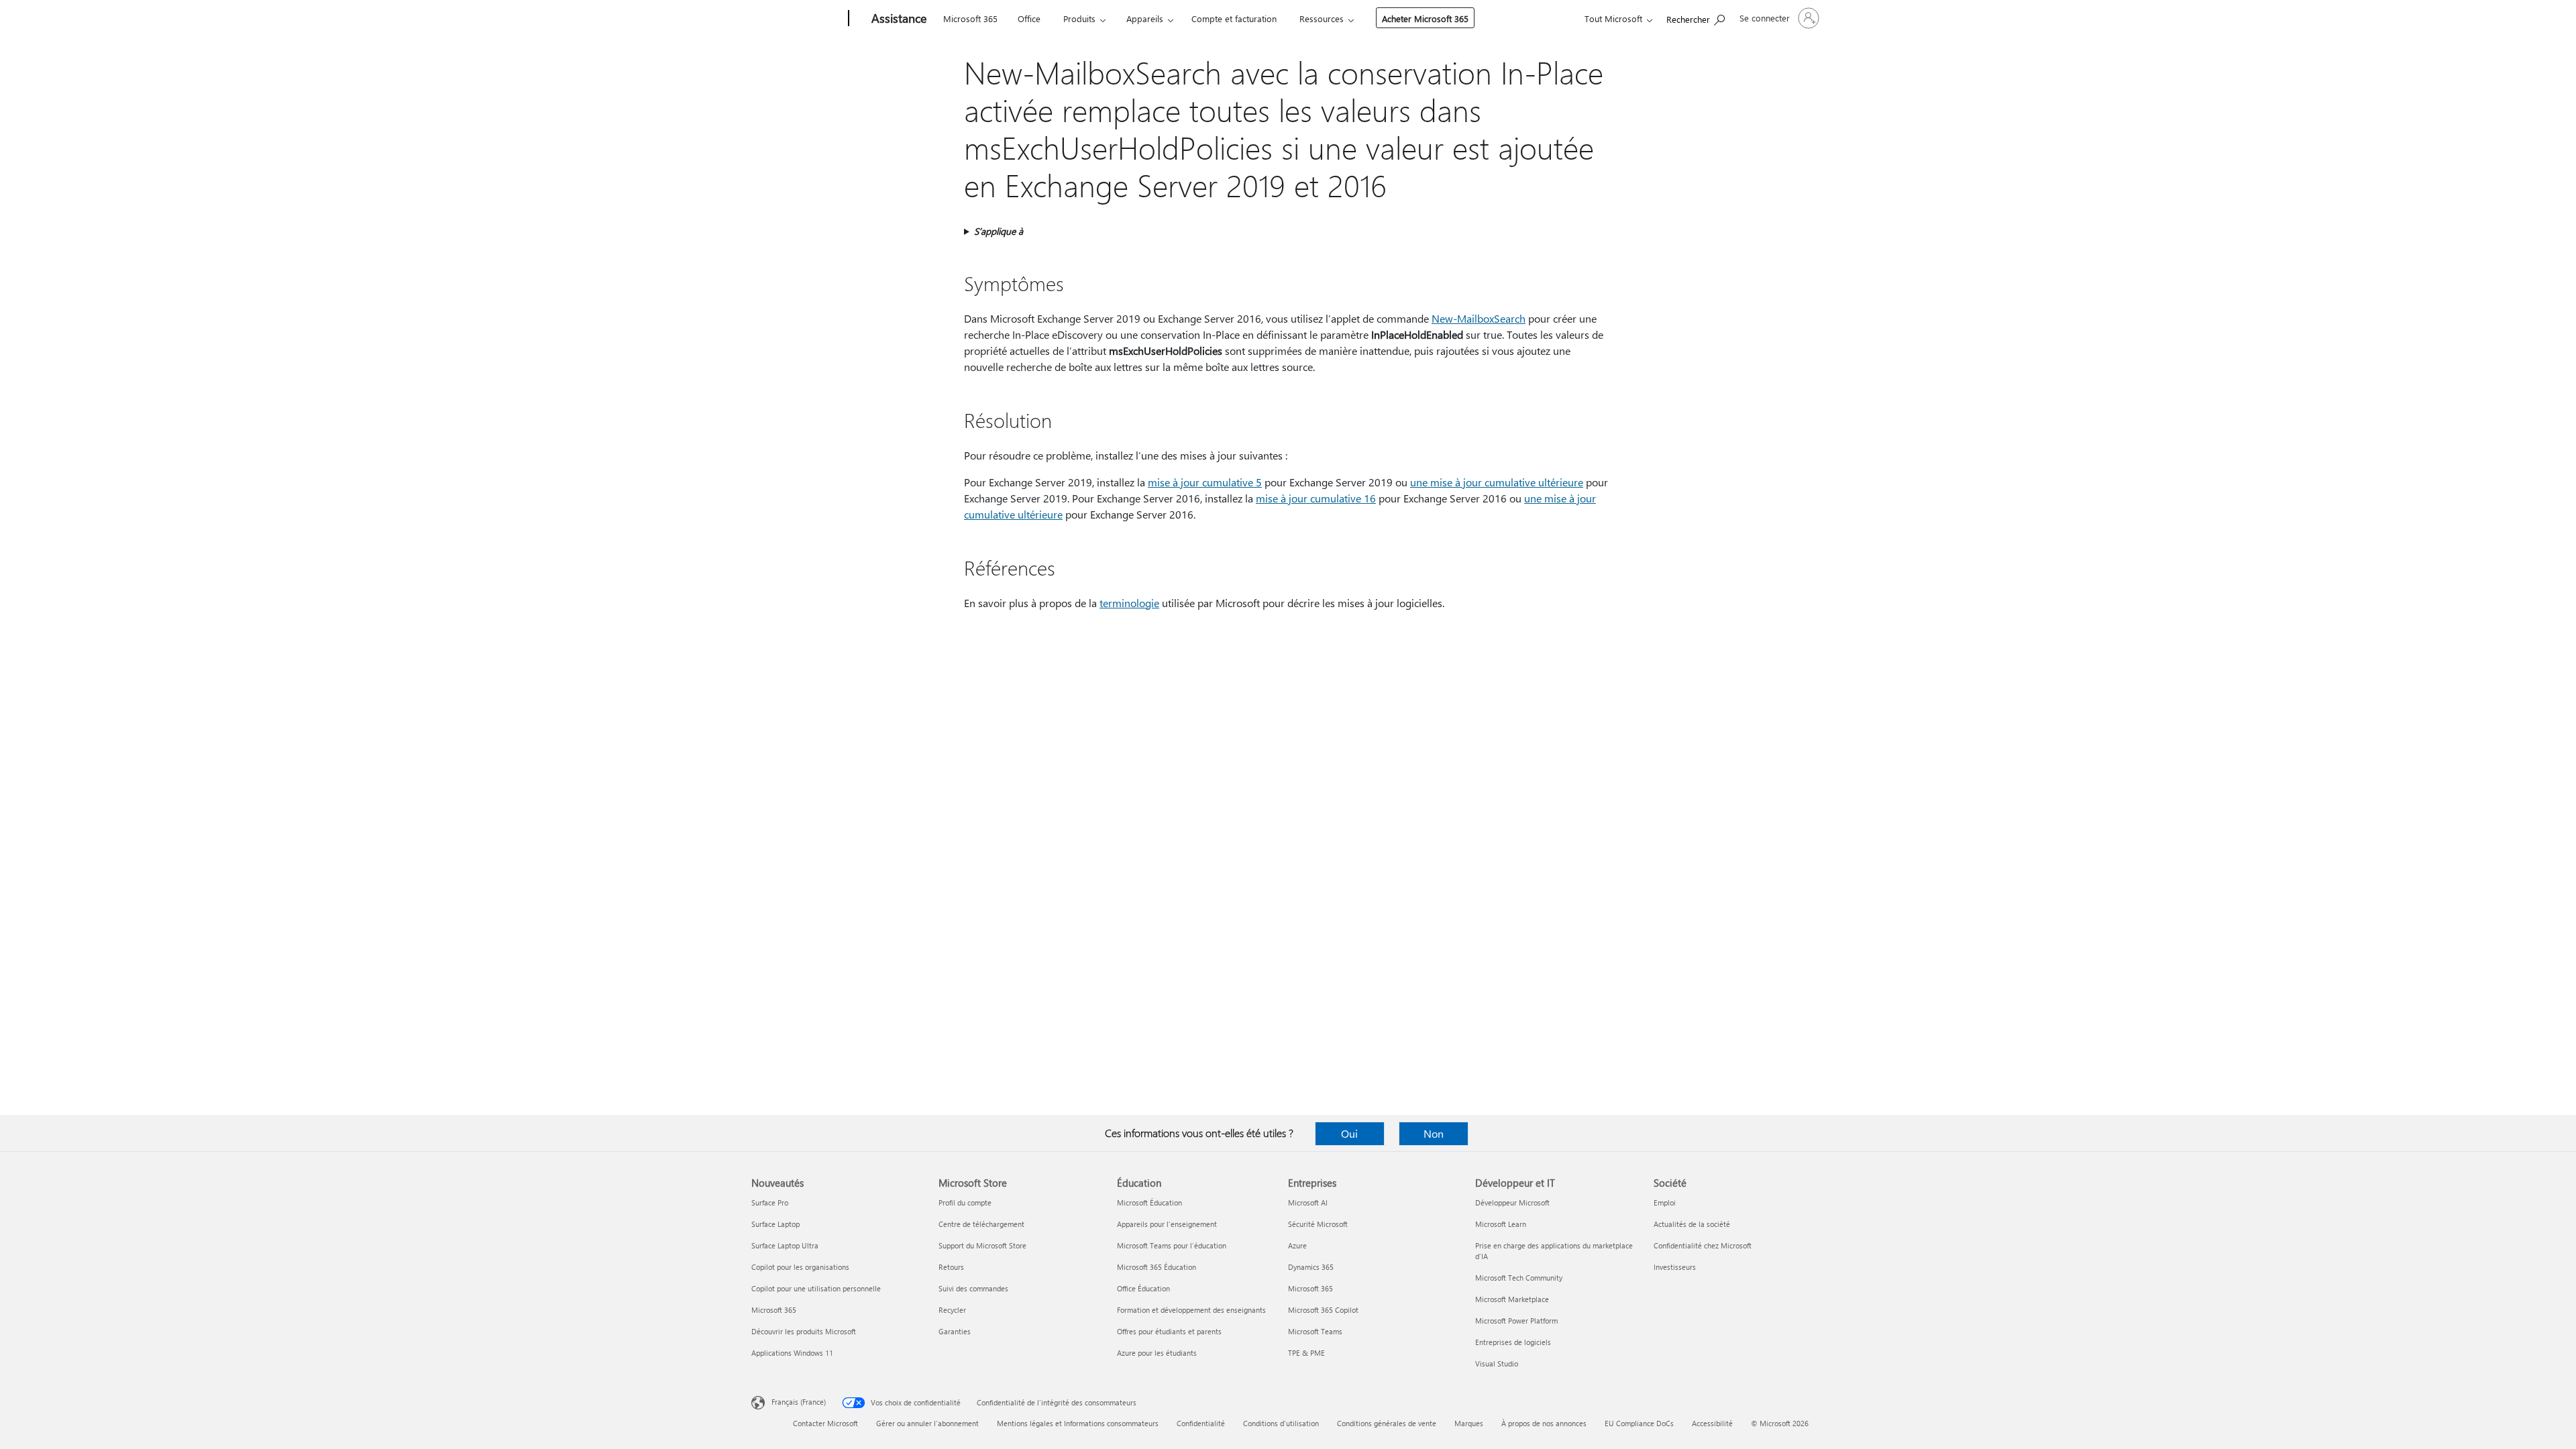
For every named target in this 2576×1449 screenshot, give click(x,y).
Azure (1297, 1245)
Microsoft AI (1308, 1202)
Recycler (952, 1310)
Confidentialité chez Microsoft (1703, 1245)
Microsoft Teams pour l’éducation (1172, 1245)
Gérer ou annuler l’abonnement (927, 1423)
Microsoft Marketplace (1512, 1299)
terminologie (1129, 603)
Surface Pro (770, 1202)
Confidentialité (1201, 1423)
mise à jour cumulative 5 (1205, 482)
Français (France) (799, 1402)
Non (1434, 1133)
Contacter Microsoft (825, 1423)
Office (1029, 18)
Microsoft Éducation (1149, 1202)
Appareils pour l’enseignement (1167, 1224)
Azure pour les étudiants (1157, 1353)
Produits (1079, 18)
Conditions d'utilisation (1281, 1423)
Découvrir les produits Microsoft (804, 1331)
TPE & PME (1306, 1353)
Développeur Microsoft (1512, 1202)
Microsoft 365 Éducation (1157, 1267)
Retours (951, 1267)
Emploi (1665, 1202)
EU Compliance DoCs (1639, 1423)
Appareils (1145, 18)
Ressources (1322, 18)
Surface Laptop (775, 1224)
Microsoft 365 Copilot (1323, 1310)
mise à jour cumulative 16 (1316, 498)
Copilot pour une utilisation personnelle (816, 1288)
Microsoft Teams (1315, 1331)
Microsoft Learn (1501, 1224)
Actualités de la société (1692, 1224)
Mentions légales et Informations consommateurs (1078, 1423)
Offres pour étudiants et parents (1169, 1331)
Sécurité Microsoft (1318, 1224)
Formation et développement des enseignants (1191, 1310)
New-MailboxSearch (1479, 318)
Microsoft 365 (970, 18)
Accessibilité (1712, 1423)
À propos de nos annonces (1544, 1423)
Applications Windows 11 (792, 1353)
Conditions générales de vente (1387, 1423)
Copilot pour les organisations (800, 1267)
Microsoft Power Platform (1516, 1321)
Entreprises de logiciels (1513, 1342)
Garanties (955, 1331)
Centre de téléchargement (981, 1224)
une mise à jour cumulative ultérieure (1497, 482)
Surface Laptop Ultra (785, 1245)
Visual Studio (1497, 1363)
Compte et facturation (1234, 18)
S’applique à (999, 231)
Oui (1349, 1133)
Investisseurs (1675, 1267)
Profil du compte (965, 1202)
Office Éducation (1143, 1288)
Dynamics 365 (1311, 1267)
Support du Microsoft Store (982, 1245)
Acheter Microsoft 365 (1425, 18)
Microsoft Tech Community (1519, 1278)
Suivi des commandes (973, 1288)
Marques (1469, 1423)
